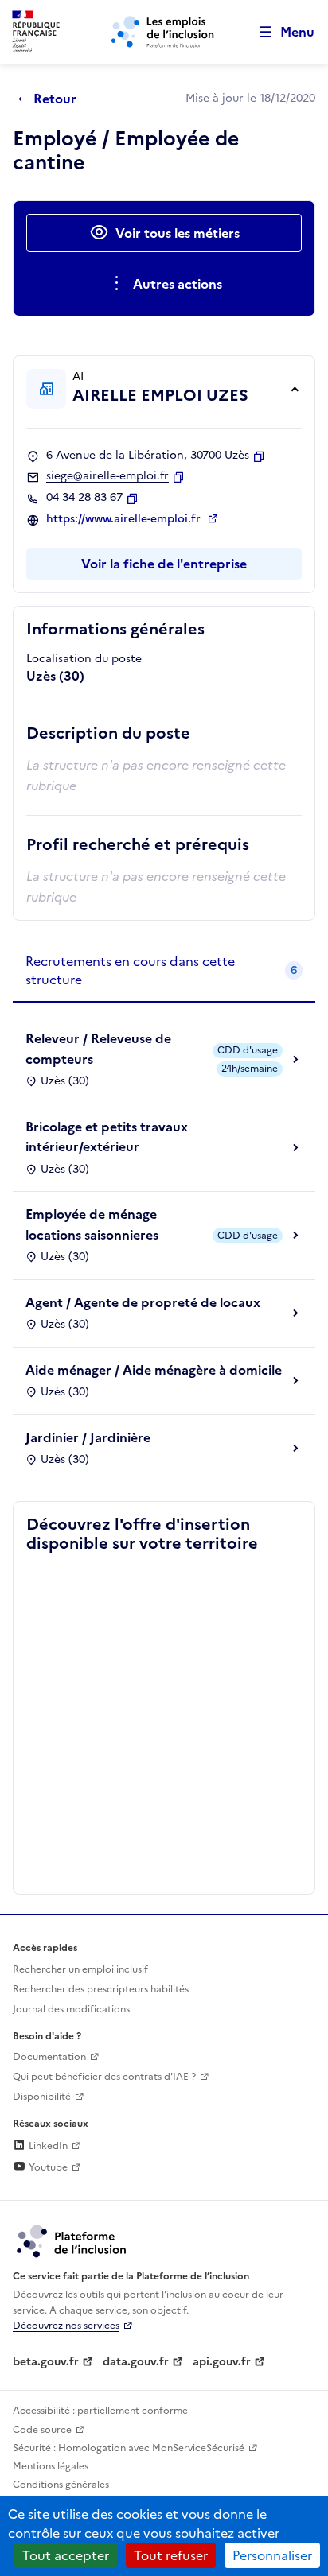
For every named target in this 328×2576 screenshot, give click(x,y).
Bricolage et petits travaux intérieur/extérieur (107, 1137)
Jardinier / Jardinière (88, 1437)
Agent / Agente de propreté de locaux (143, 1302)
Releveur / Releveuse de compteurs (98, 1049)
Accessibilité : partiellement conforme (100, 2411)
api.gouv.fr (222, 2362)
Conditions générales (61, 2485)
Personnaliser (272, 2555)
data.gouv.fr (136, 2362)
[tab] (164, 971)
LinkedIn (47, 2146)
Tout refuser (171, 2555)
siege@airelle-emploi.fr (107, 476)
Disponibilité (42, 2097)
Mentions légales (51, 2466)
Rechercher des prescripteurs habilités (101, 1989)
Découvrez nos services (66, 2326)
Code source (42, 2430)
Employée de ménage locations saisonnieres (92, 1224)
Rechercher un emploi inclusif (80, 1969)
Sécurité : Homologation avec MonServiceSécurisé (129, 2448)
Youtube (47, 2167)
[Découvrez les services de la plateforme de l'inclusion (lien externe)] (72, 2240)
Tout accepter (66, 2555)
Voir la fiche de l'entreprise (164, 564)
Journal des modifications (71, 2009)
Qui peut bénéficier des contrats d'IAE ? (104, 2077)
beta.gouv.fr (46, 2362)
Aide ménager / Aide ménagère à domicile (154, 1370)
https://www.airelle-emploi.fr (125, 519)
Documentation (49, 2057)
